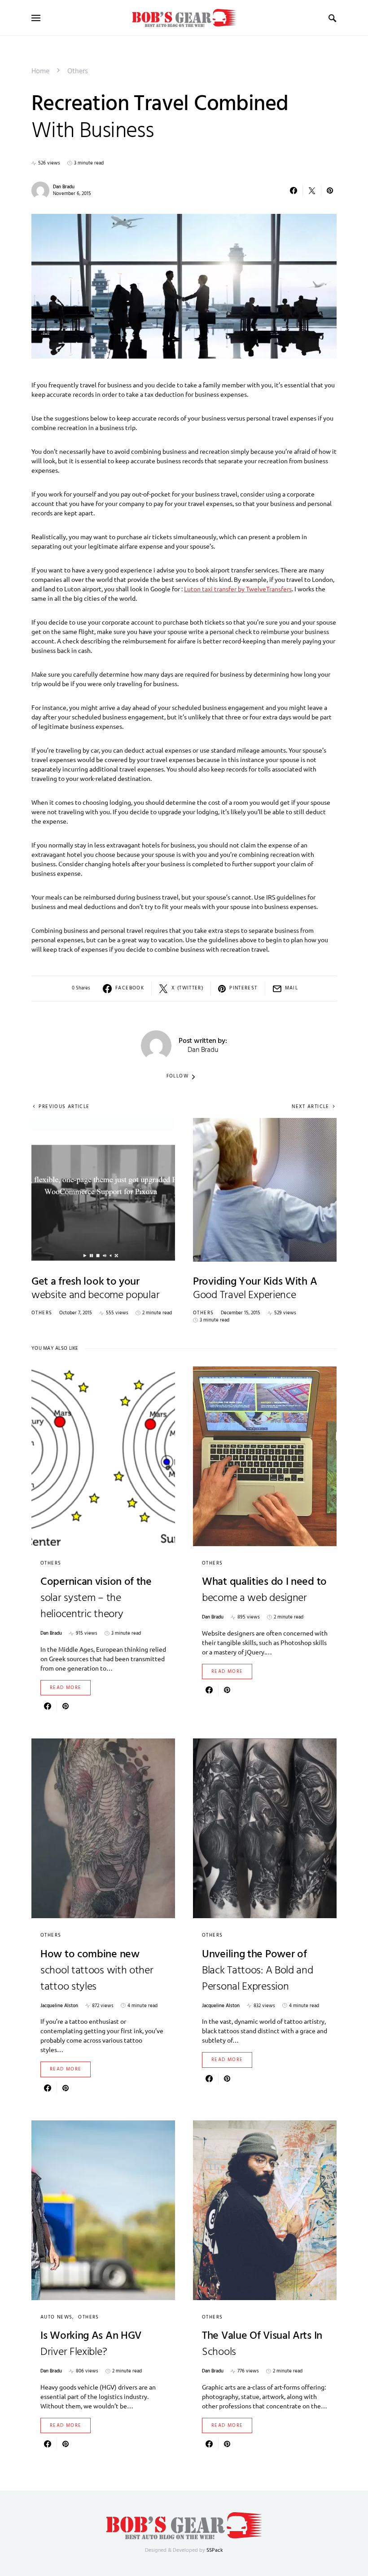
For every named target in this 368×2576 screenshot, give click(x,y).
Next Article (311, 1107)
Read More (66, 1688)
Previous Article (64, 1107)
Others (78, 71)
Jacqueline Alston (59, 2006)
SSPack (215, 2550)
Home (40, 71)
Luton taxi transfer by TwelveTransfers (238, 589)
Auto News (56, 2317)
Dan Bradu (64, 187)
